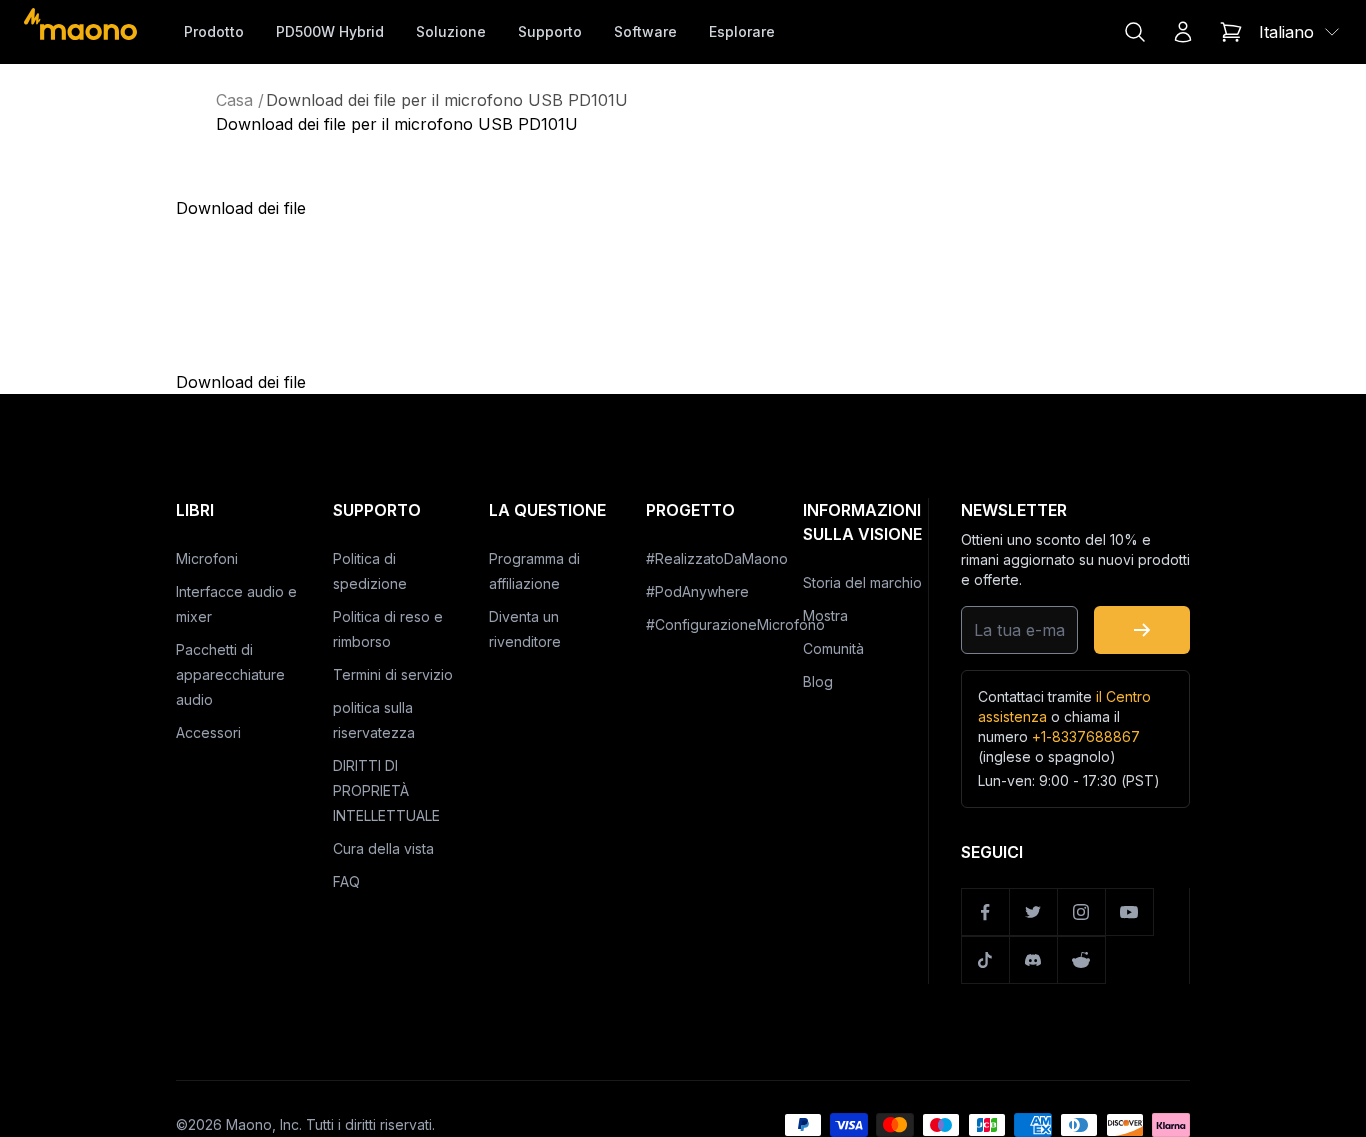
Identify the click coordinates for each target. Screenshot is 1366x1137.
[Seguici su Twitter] (1034, 912)
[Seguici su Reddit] (1082, 960)
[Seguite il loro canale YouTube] (1130, 912)
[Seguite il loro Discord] (1034, 960)
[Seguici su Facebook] (986, 912)
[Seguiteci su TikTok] (986, 960)
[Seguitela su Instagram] (1082, 912)
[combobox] (1300, 32)
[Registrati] (1142, 630)
